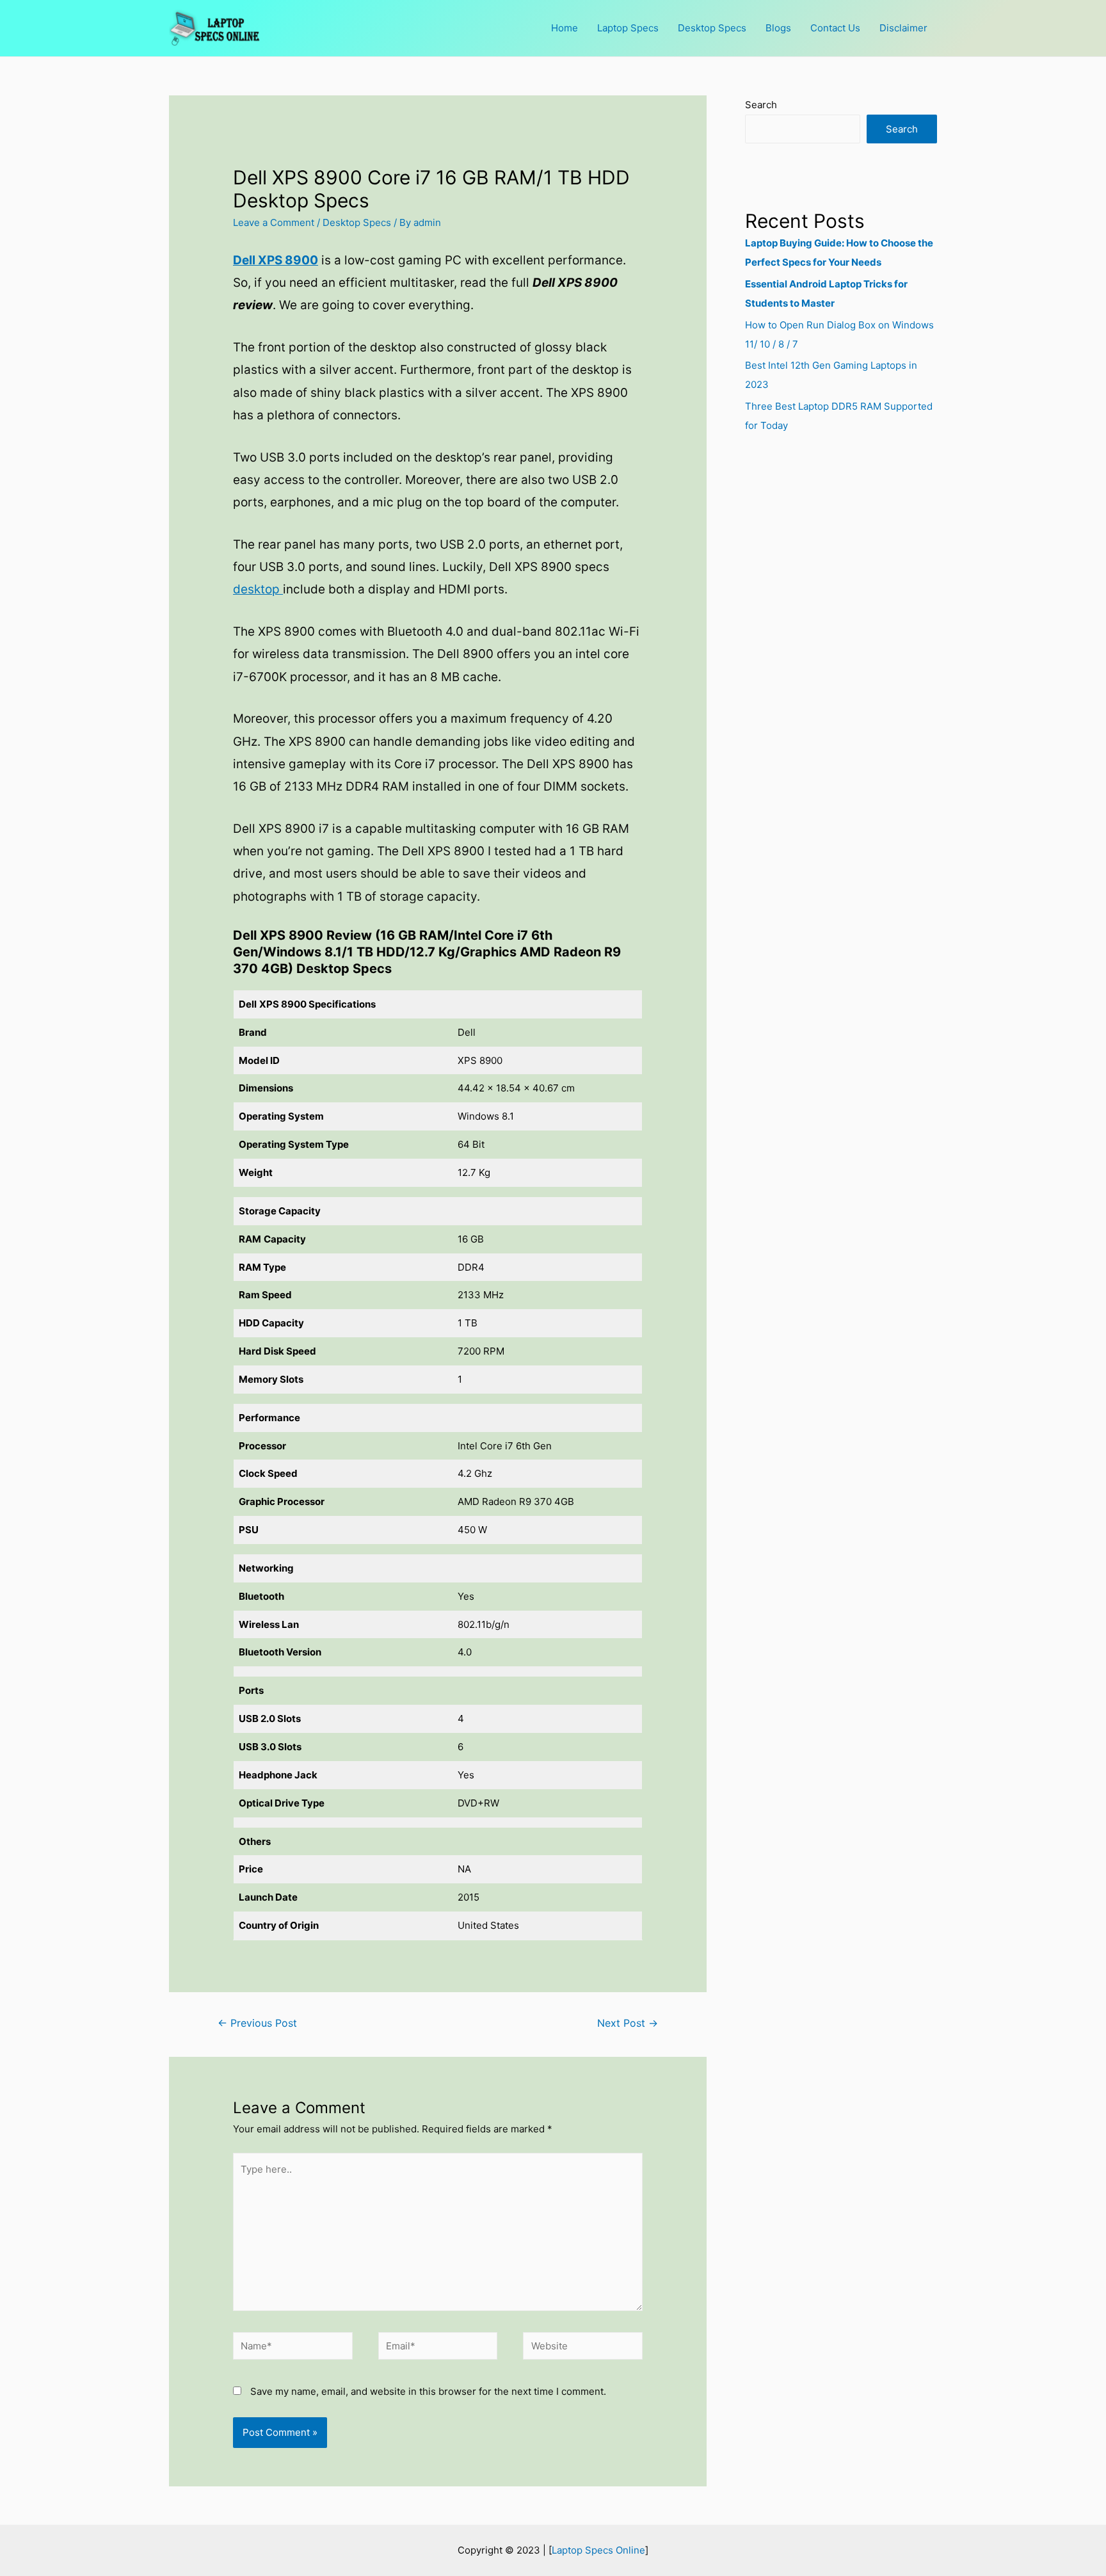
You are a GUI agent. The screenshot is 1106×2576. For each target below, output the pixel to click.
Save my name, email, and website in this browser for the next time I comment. (428, 2391)
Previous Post (257, 2023)
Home (565, 28)
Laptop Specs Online (598, 2550)
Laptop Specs (628, 28)
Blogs (778, 28)
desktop (258, 589)
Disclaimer (903, 28)
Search (761, 105)
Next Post (628, 2023)
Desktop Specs (712, 28)
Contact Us (835, 28)
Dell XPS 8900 (276, 260)
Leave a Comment (274, 222)
